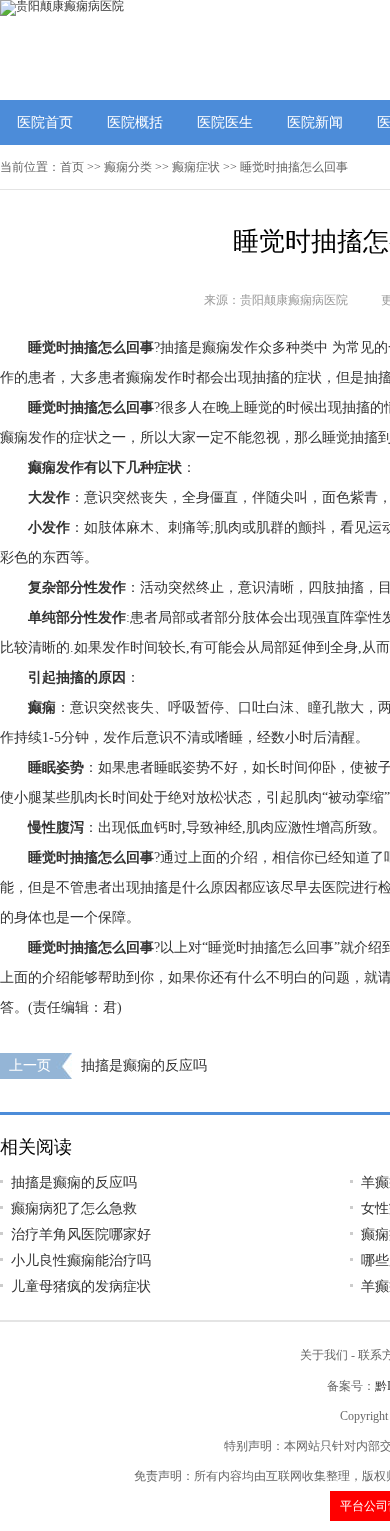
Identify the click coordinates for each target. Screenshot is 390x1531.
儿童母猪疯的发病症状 (81, 1286)
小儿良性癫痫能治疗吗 (81, 1260)
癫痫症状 (196, 167)
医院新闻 (315, 122)
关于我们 (324, 1355)
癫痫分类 (128, 167)
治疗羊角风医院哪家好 (81, 1234)
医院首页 (45, 122)
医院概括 (135, 122)
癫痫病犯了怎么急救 (74, 1208)
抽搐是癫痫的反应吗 (144, 1065)
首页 (72, 167)
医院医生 (225, 122)
